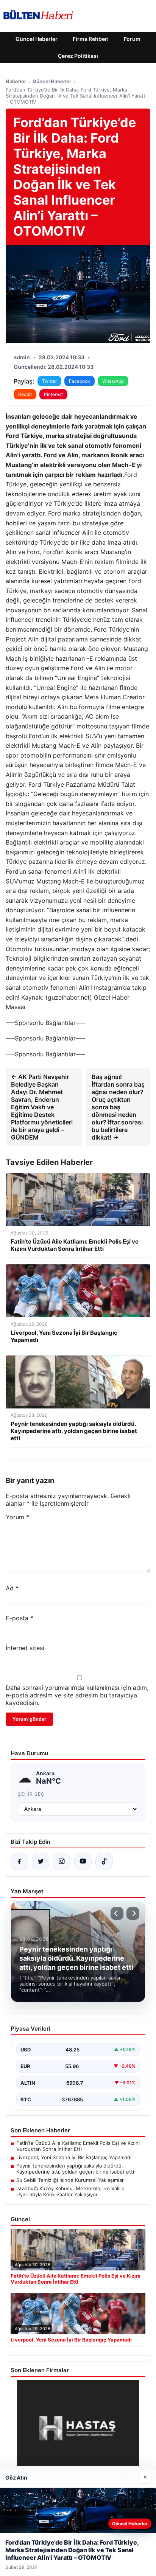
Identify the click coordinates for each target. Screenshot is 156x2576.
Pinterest (53, 394)
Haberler (16, 81)
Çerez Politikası (78, 56)
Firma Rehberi (91, 39)
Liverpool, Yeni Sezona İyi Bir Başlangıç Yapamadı (74, 2157)
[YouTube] (83, 1862)
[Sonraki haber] (133, 1913)
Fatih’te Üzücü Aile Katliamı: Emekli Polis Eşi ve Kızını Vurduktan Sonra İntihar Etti (78, 2146)
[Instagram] (62, 1862)
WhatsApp (113, 381)
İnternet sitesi (25, 1648)
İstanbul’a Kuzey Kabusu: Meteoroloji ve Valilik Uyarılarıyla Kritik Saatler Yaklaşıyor (70, 2191)
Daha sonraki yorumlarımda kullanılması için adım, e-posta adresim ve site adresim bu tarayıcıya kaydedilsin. (77, 1695)
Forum (132, 39)
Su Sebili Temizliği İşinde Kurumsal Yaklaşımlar (70, 2180)
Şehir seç (31, 1794)
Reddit (25, 394)
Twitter (49, 381)
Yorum (17, 1517)
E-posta (19, 1618)
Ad (12, 1588)
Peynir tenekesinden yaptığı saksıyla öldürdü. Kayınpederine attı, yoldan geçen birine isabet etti (75, 2169)
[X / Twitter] (41, 1862)
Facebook (80, 381)
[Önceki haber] (117, 1913)
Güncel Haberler (37, 39)
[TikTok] (104, 1862)
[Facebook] (19, 1862)
